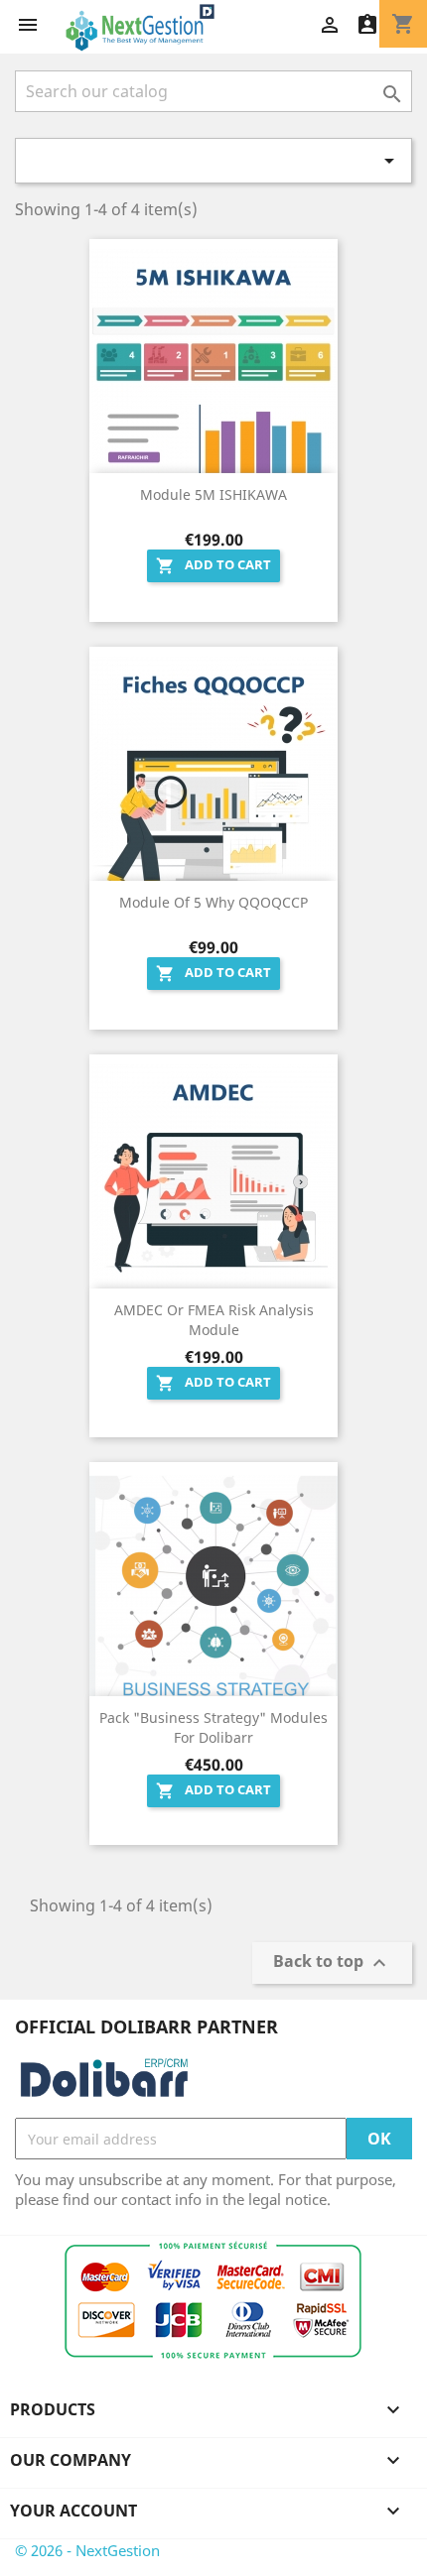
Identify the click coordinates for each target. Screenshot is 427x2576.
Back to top (332, 1963)
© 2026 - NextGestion (87, 2550)
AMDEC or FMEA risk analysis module (214, 1320)
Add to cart (213, 565)
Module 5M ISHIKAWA (213, 494)
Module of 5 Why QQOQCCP (213, 902)
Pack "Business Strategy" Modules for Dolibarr (213, 1727)
